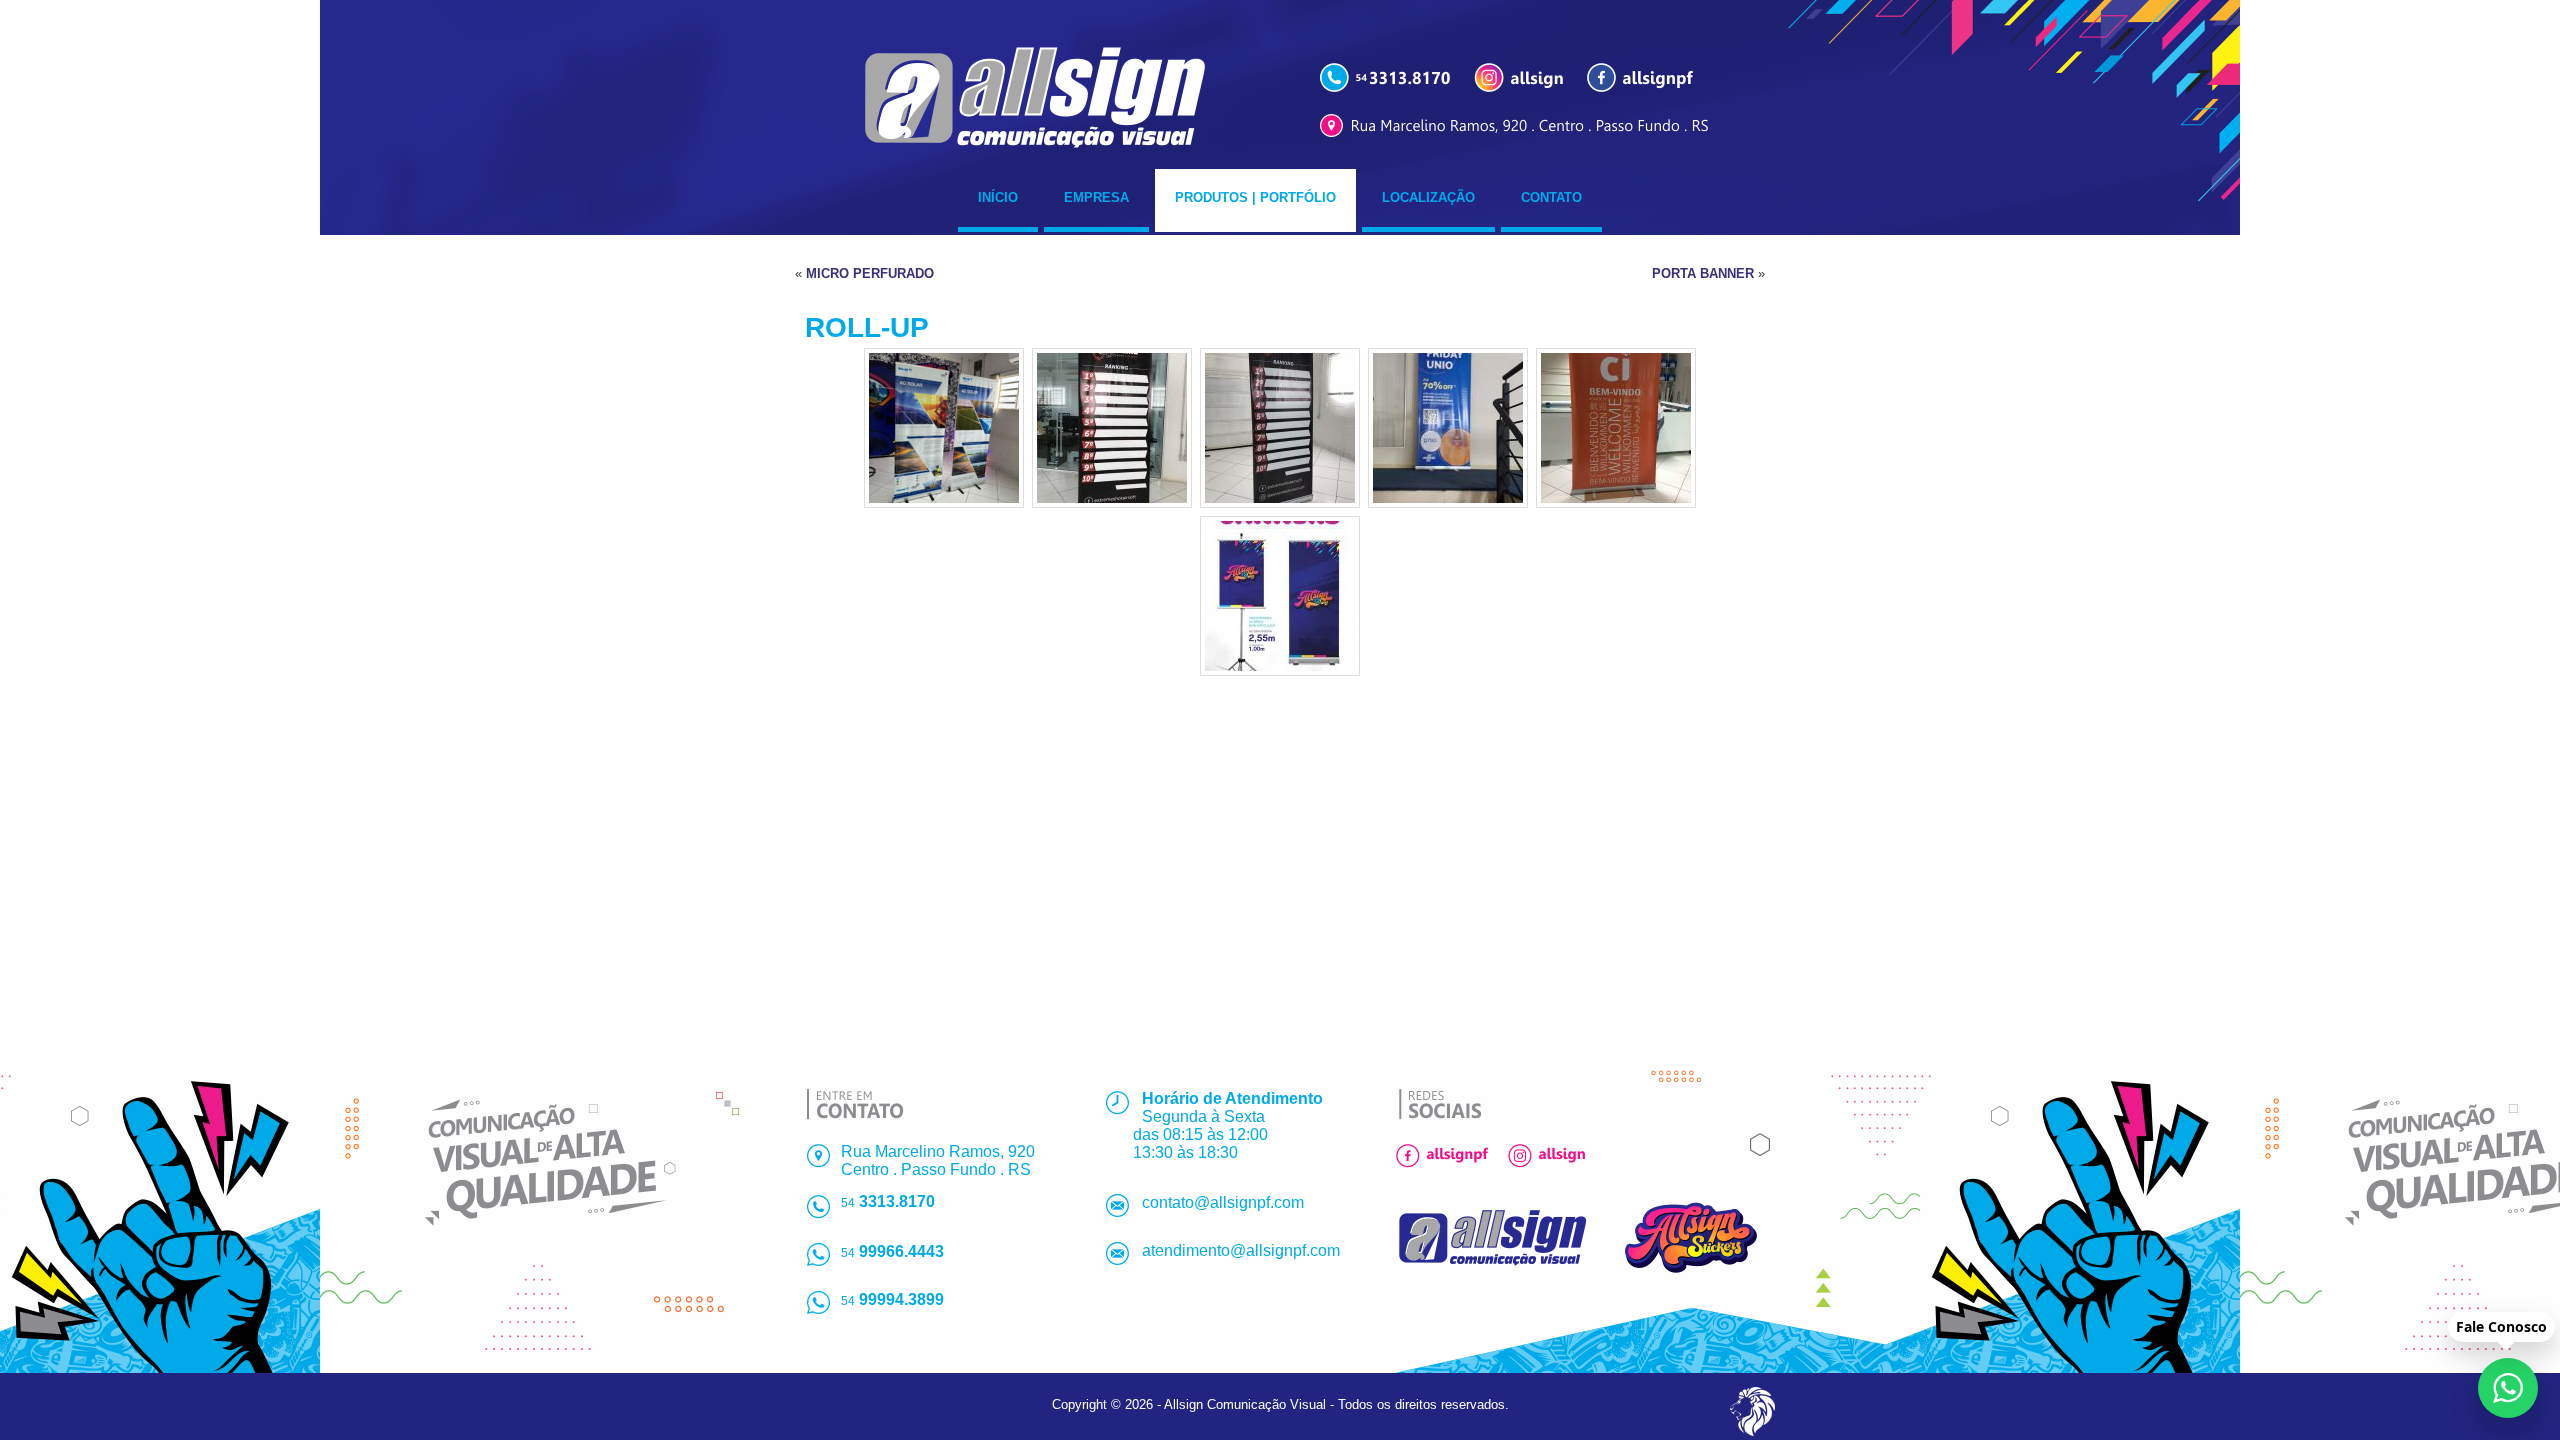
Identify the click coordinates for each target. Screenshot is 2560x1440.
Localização (1428, 197)
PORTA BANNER (1703, 273)
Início (998, 197)
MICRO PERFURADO (870, 273)
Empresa (1096, 197)
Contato (1551, 197)
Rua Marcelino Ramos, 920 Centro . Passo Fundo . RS (938, 1160)
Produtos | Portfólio (1255, 197)
